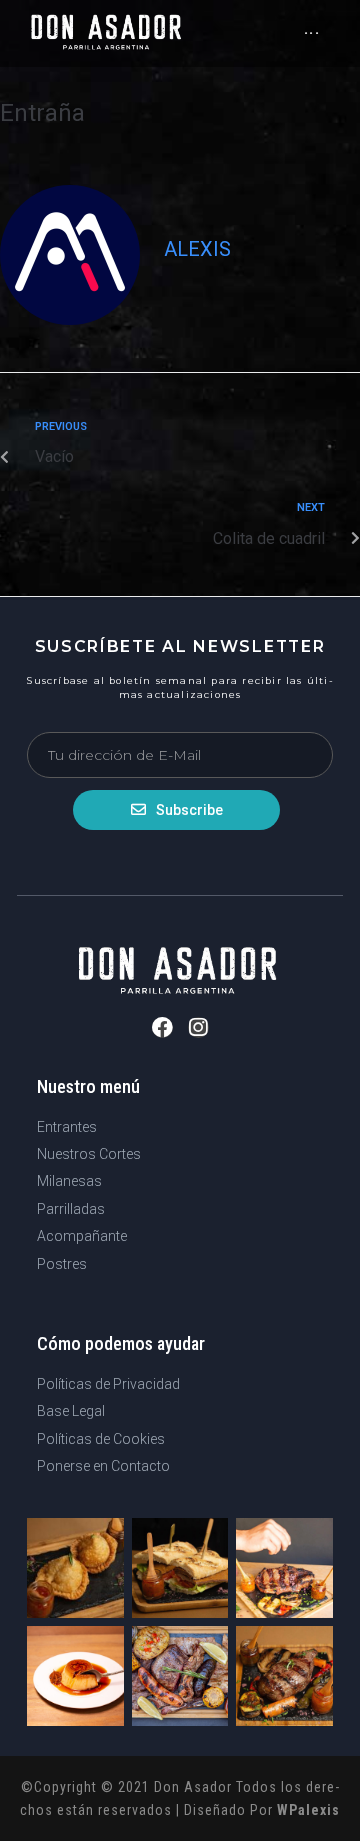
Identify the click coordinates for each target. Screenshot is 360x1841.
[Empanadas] (75, 1568)
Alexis (197, 249)
